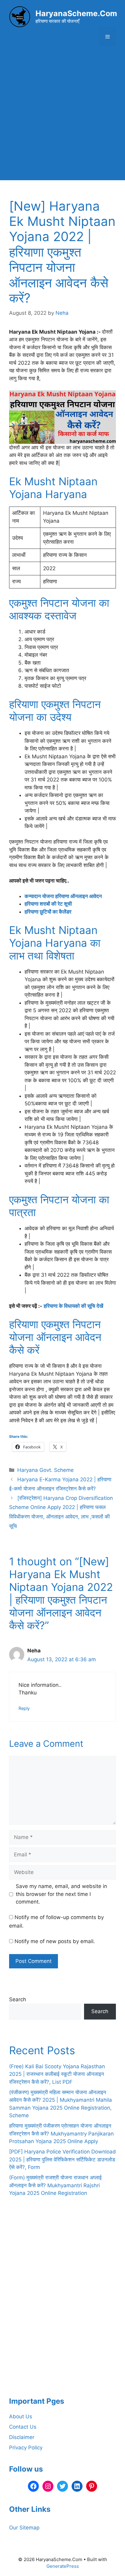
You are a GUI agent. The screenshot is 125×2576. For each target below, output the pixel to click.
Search (18, 1999)
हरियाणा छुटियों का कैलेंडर (48, 912)
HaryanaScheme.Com (76, 13)
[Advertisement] (62, 118)
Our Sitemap (24, 2528)
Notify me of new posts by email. (55, 1941)
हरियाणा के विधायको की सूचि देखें (73, 1306)
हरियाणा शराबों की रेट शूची (48, 904)
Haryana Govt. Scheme (46, 1470)
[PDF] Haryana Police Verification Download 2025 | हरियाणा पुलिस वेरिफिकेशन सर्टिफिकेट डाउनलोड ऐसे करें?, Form (62, 2159)
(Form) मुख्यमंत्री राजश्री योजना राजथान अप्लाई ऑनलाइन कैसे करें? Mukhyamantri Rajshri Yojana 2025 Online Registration (55, 2185)
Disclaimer (22, 2437)
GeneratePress (63, 2566)
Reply (24, 1708)
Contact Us (23, 2427)
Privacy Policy (26, 2448)
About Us (21, 2416)
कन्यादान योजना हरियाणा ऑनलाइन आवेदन (63, 896)
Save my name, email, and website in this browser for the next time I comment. (61, 1894)
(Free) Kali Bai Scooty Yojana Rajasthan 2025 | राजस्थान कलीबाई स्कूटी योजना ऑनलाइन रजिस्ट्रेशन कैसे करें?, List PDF (57, 2074)
